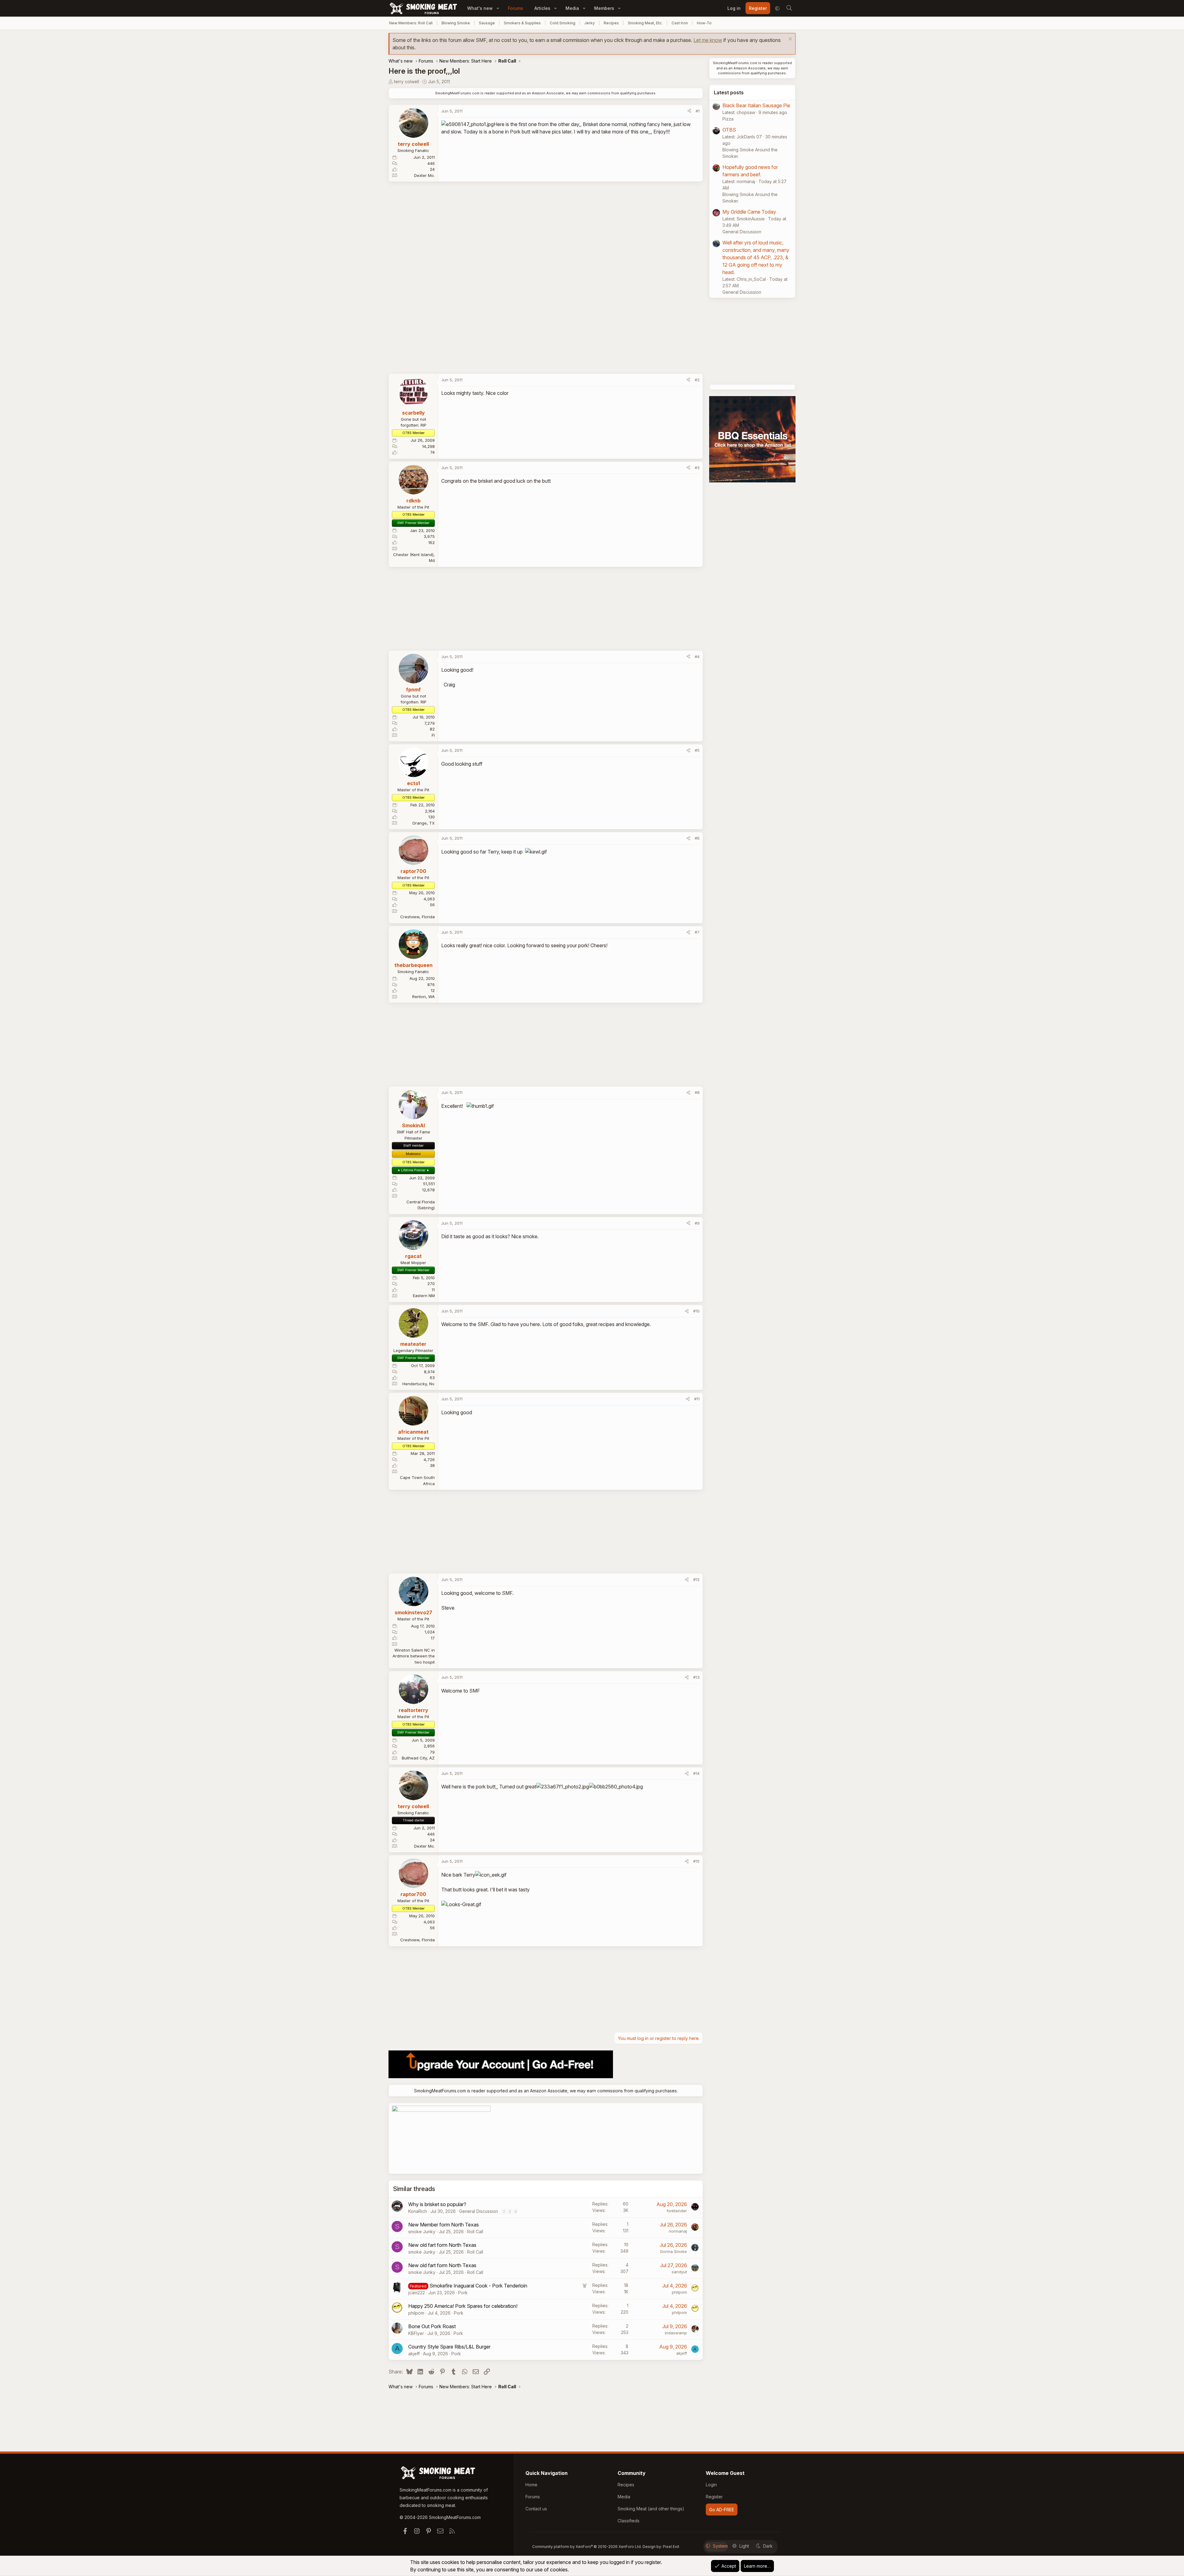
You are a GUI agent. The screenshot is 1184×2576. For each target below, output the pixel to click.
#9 (697, 1223)
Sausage (487, 23)
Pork (463, 2293)
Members (604, 8)
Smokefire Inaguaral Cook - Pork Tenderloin (478, 2286)
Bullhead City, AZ (418, 1758)
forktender (677, 2211)
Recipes (611, 23)
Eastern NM (424, 1296)
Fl (433, 735)
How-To (704, 23)
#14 (696, 1773)
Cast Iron (680, 23)
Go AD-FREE (722, 2510)
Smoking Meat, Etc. (645, 23)
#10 (696, 1311)
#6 (697, 838)
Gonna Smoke (673, 2251)
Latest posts (729, 92)
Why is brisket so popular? (437, 2204)
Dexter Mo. (424, 175)
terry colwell (407, 82)
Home (531, 2485)
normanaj (678, 2231)
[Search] (789, 8)
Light (744, 2546)
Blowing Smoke (456, 23)
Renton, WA (423, 997)
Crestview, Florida (417, 917)
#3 (697, 468)
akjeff (414, 2354)
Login (711, 2485)
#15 (696, 1861)
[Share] (689, 111)
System (720, 2546)
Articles (542, 8)
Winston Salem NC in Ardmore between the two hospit (414, 1656)
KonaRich (418, 2211)
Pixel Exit (671, 2547)
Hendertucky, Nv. (419, 1384)
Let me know (708, 40)
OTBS (729, 130)
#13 (696, 1677)
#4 (697, 657)
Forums (516, 8)
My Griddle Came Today (749, 212)
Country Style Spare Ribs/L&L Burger (449, 2347)
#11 (697, 1399)
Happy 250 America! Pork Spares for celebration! (463, 2306)
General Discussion (479, 2211)
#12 (696, 1579)
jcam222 (417, 2293)
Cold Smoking (563, 23)
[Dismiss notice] (789, 40)
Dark (768, 2546)
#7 (697, 932)
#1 (698, 111)
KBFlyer (416, 2333)
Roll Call (475, 2232)
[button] (498, 8)
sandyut (679, 2272)
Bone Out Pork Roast (432, 2326)
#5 (697, 750)
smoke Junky (422, 2232)
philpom (679, 2292)
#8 (697, 1092)
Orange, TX (423, 823)
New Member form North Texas (444, 2225)
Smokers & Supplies (522, 23)
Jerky (590, 23)
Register (714, 2497)
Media (572, 8)
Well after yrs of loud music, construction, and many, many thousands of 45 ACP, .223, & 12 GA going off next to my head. (756, 257)
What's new (480, 8)
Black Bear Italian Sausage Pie (756, 105)
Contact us (536, 2509)
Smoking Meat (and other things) (651, 2509)
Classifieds (629, 2521)
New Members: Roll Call (411, 23)
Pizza (728, 119)
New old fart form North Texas (442, 2245)
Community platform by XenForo (587, 2547)
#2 (697, 380)
